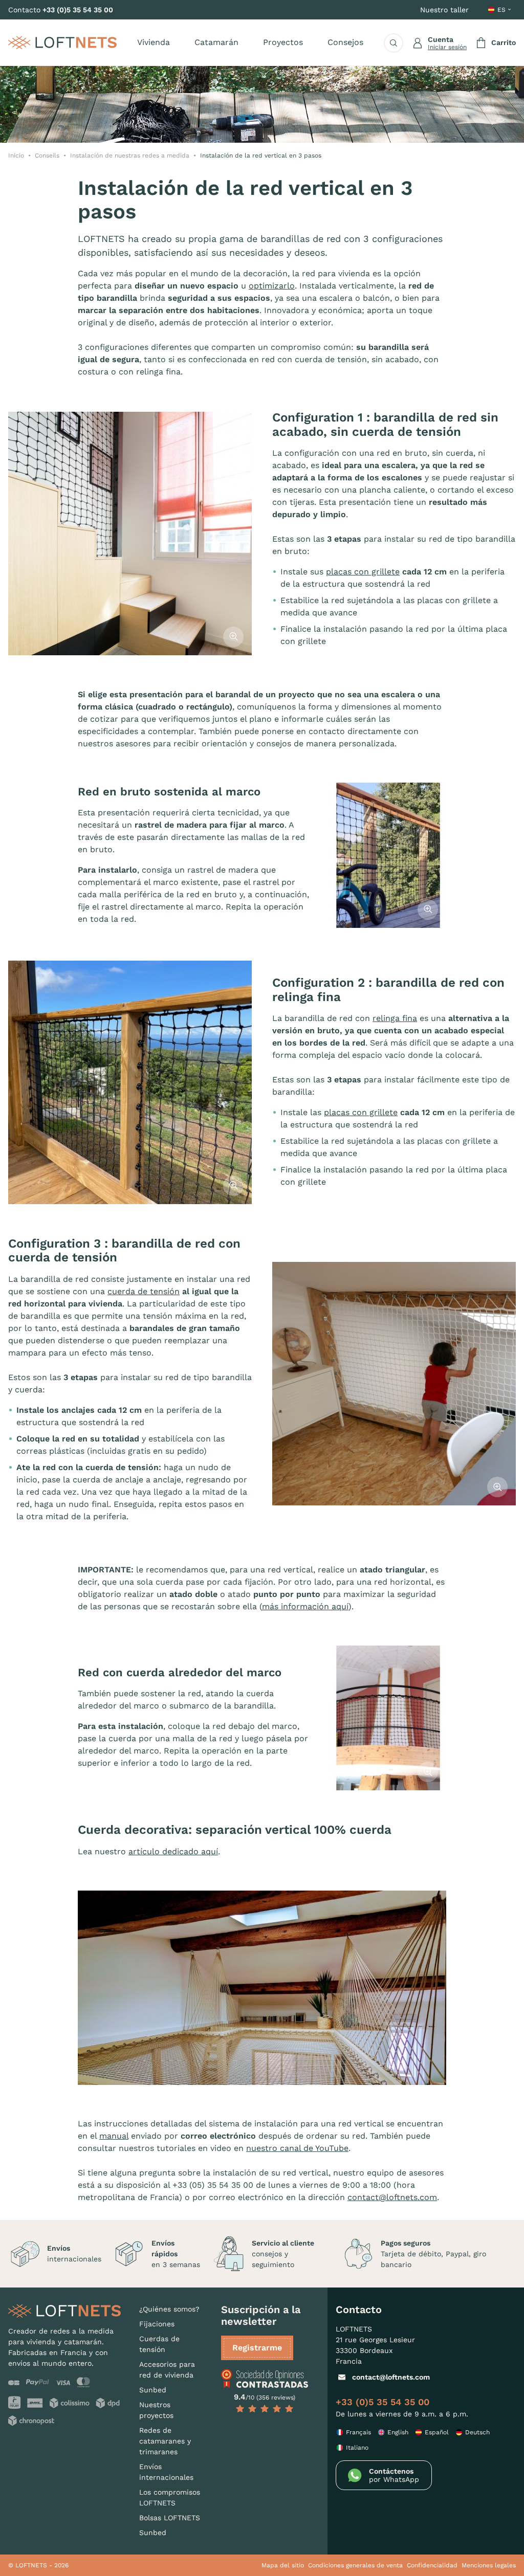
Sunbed (153, 2390)
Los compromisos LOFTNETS (170, 2497)
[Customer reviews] (265, 2379)
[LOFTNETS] (62, 42)
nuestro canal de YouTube (297, 2148)
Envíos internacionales (166, 2472)
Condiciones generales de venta (355, 2565)
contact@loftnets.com (392, 2197)
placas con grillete (363, 572)
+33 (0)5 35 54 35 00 (78, 10)
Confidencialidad (432, 2565)
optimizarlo (272, 286)
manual (114, 2136)
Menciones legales (489, 2565)
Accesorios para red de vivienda (167, 2370)
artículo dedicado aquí (173, 1851)
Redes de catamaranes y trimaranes (165, 2441)
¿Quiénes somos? (169, 2309)
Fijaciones (157, 2324)
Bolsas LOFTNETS (170, 2518)
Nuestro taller (444, 10)
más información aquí (305, 1606)
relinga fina (395, 1018)
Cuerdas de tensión (159, 2344)
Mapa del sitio (283, 2565)
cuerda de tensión (144, 1291)
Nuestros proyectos (156, 2410)
